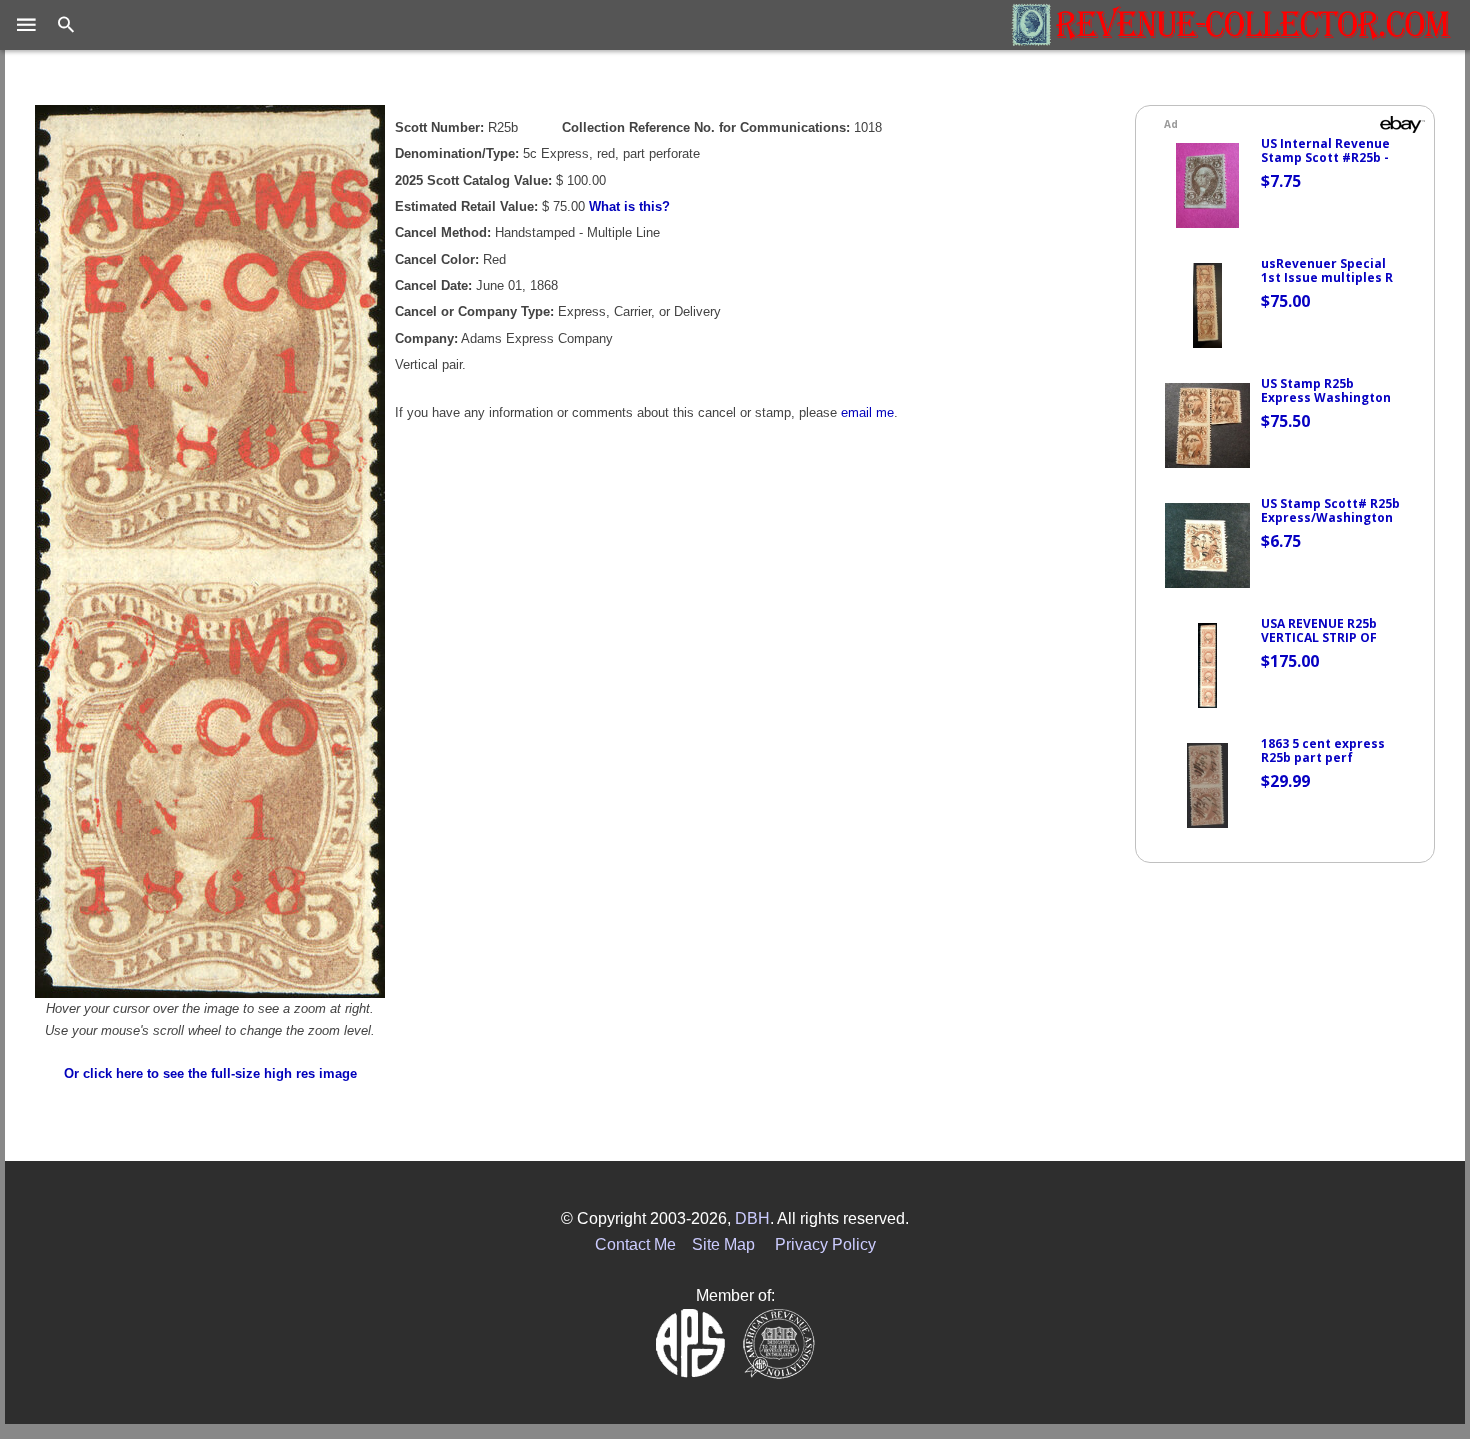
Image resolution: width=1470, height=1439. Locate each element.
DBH (752, 1218)
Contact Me (635, 1244)
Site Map (723, 1244)
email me (867, 412)
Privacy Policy (825, 1244)
